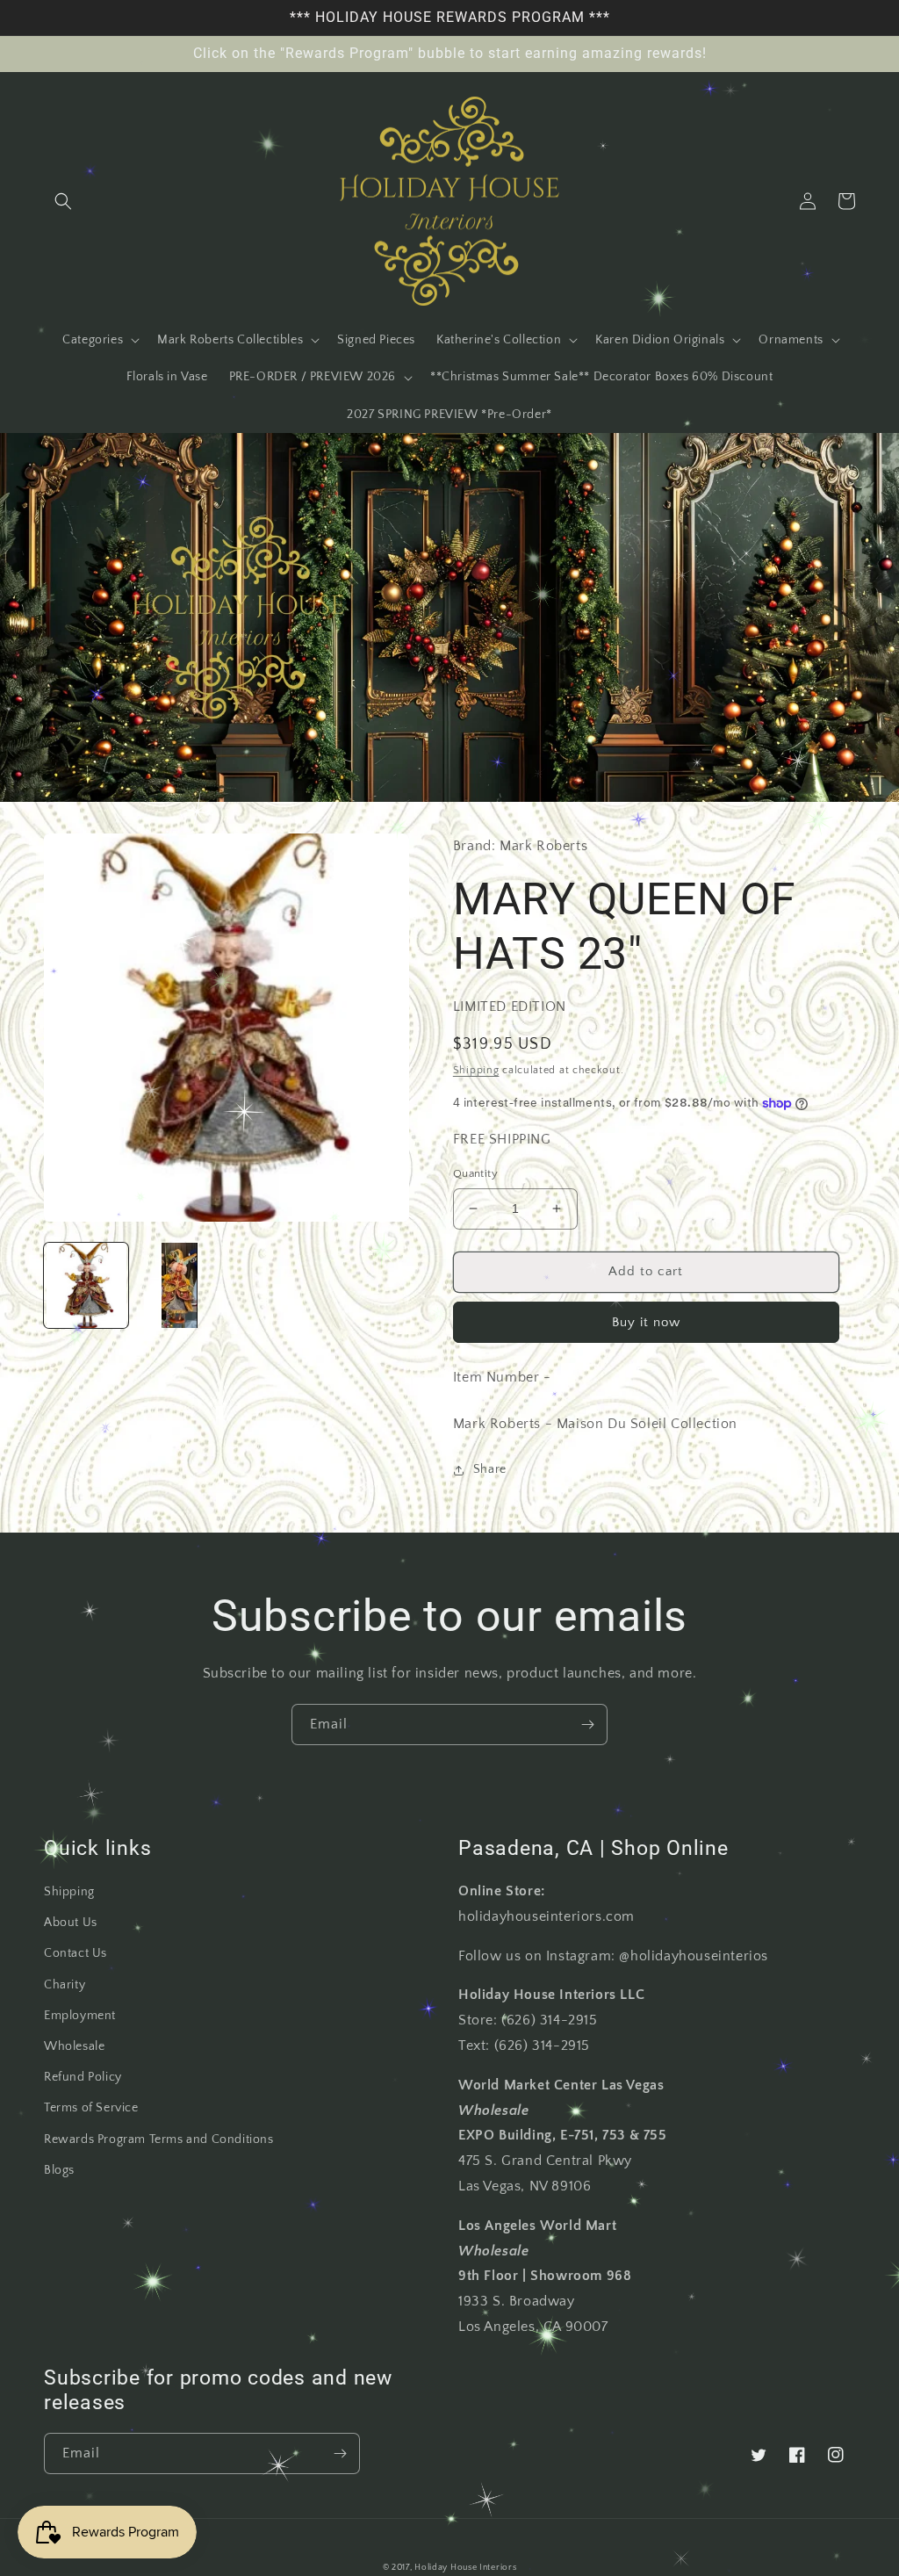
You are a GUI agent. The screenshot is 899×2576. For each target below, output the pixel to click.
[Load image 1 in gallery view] (86, 1285)
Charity (65, 1985)
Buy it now (646, 1322)
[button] (63, 201)
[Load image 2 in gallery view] (179, 1285)
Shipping (476, 1070)
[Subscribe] (587, 1725)
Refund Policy (83, 2077)
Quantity (475, 1173)
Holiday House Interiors (465, 2568)
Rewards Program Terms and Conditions (159, 2139)
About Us (71, 1923)
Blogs (59, 2170)
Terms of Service (91, 2108)
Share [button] (490, 1469)
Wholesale (74, 2046)
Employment (80, 2016)
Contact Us (76, 1953)
